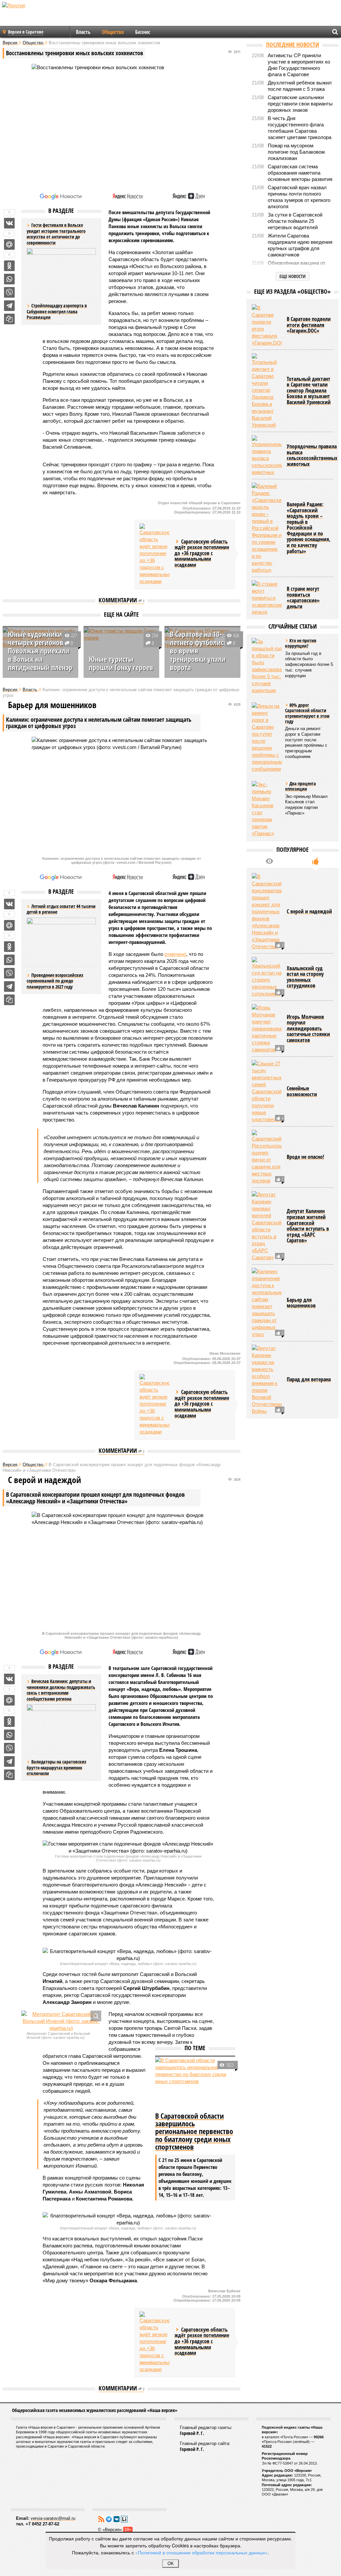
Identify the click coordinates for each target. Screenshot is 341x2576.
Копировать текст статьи (9, 319)
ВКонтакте (117, 2519)
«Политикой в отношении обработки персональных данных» (201, 2552)
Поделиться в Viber (9, 292)
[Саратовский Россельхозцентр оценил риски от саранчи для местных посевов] (267, 1157)
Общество (113, 32)
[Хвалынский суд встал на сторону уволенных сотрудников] (267, 977)
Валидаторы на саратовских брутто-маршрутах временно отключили (56, 1767)
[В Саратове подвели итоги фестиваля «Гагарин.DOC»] (267, 325)
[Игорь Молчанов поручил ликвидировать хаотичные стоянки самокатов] (267, 1029)
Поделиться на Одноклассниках (9, 266)
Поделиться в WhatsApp (9, 279)
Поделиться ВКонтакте (9, 223)
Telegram (109, 2519)
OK (171, 2564)
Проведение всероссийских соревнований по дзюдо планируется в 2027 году (55, 981)
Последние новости (293, 45)
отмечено (175, 954)
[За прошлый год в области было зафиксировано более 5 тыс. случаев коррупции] (267, 666)
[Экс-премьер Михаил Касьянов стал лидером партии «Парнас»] (267, 809)
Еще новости (293, 276)
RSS (101, 2519)
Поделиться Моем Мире (9, 244)
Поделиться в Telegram (9, 306)
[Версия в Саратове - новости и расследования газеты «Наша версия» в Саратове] (45, 16)
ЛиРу (124, 2519)
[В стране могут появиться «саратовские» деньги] (267, 598)
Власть (83, 32)
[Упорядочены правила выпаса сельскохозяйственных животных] (267, 455)
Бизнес (143, 32)
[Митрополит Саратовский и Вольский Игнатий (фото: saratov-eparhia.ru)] (61, 2021)
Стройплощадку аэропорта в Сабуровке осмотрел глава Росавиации (57, 311)
